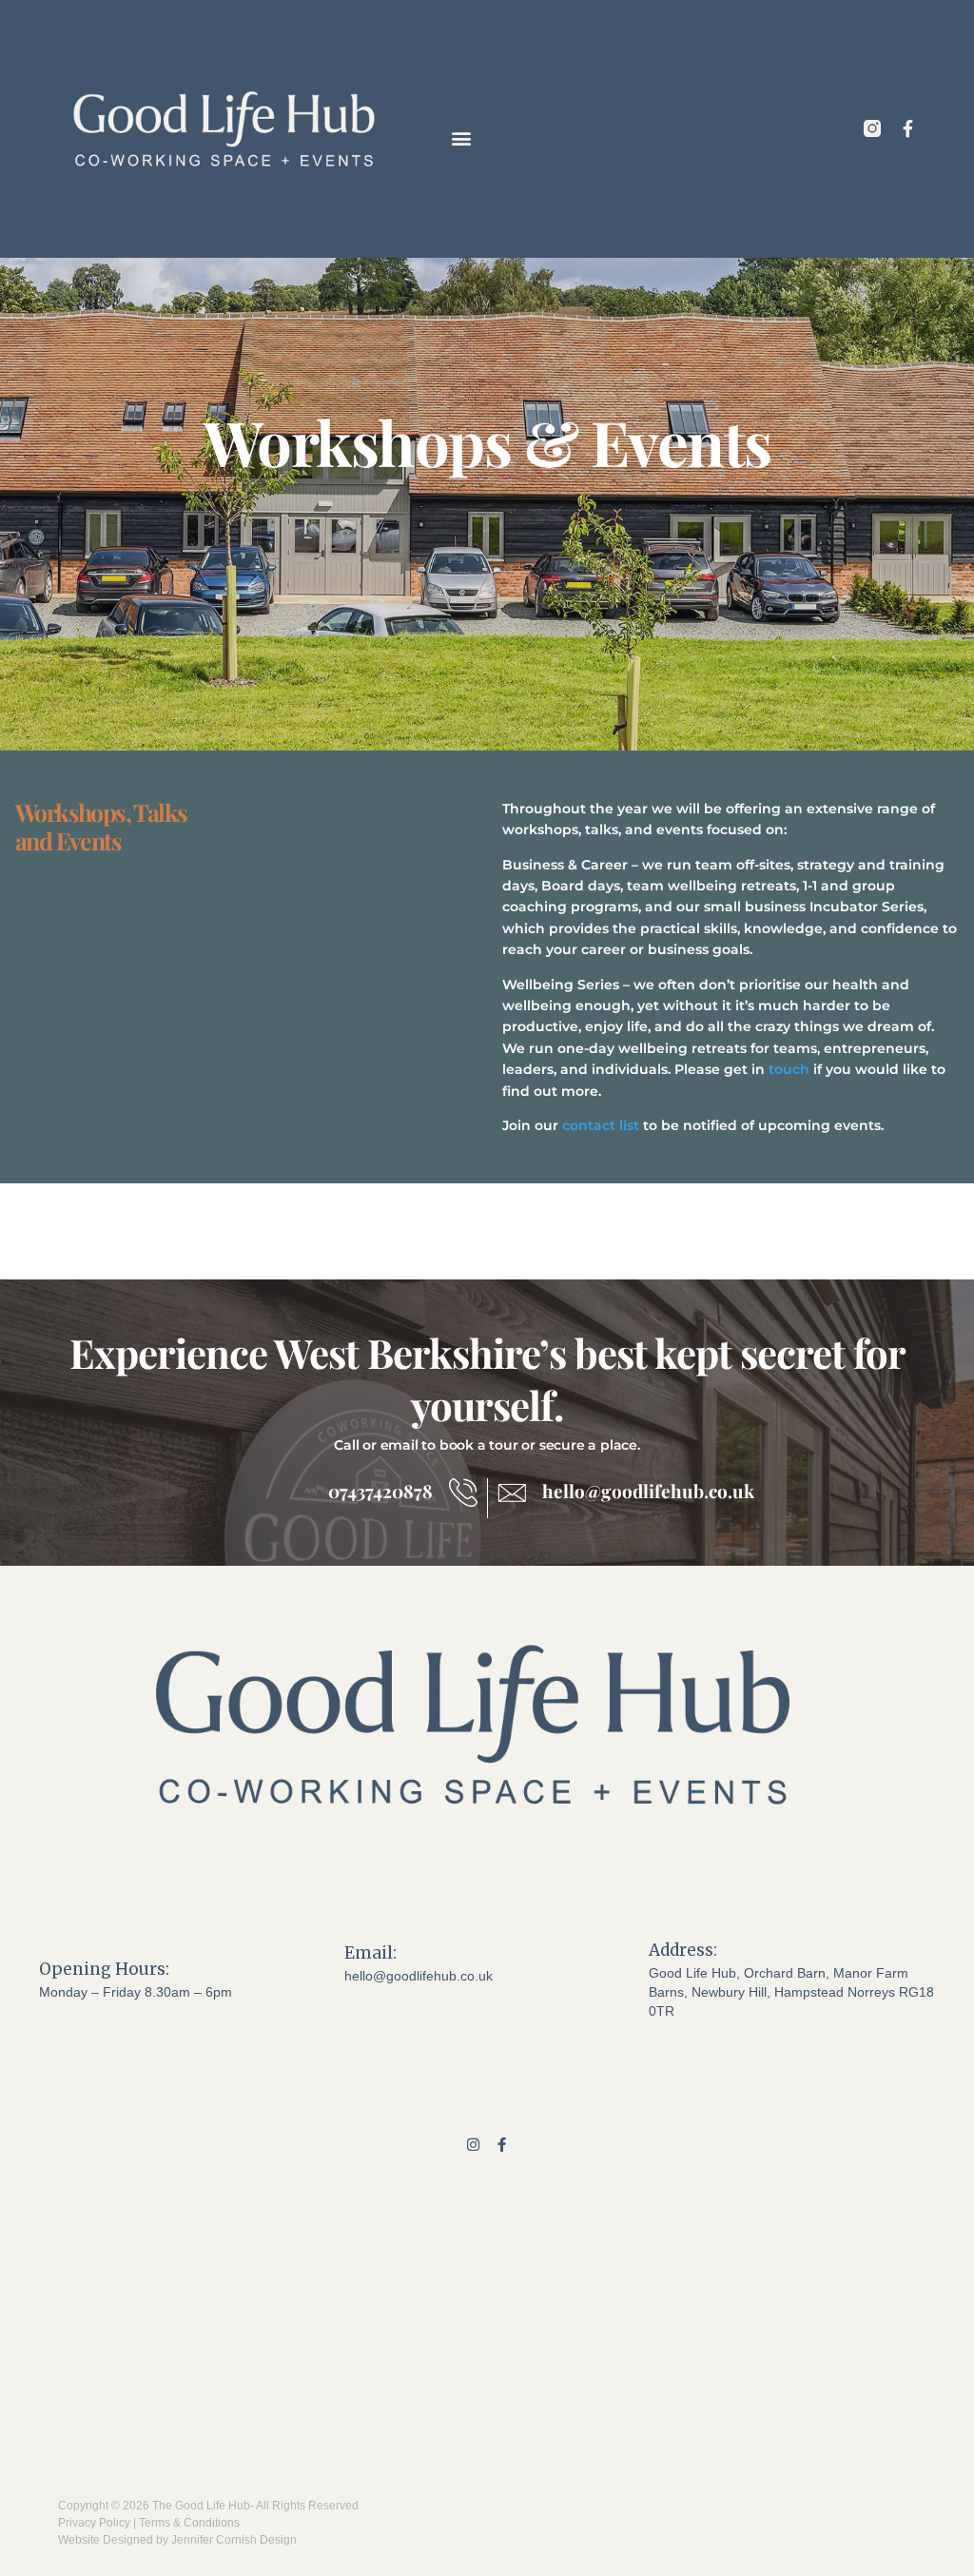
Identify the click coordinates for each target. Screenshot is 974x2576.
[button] (462, 138)
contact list (601, 1125)
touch (789, 1069)
